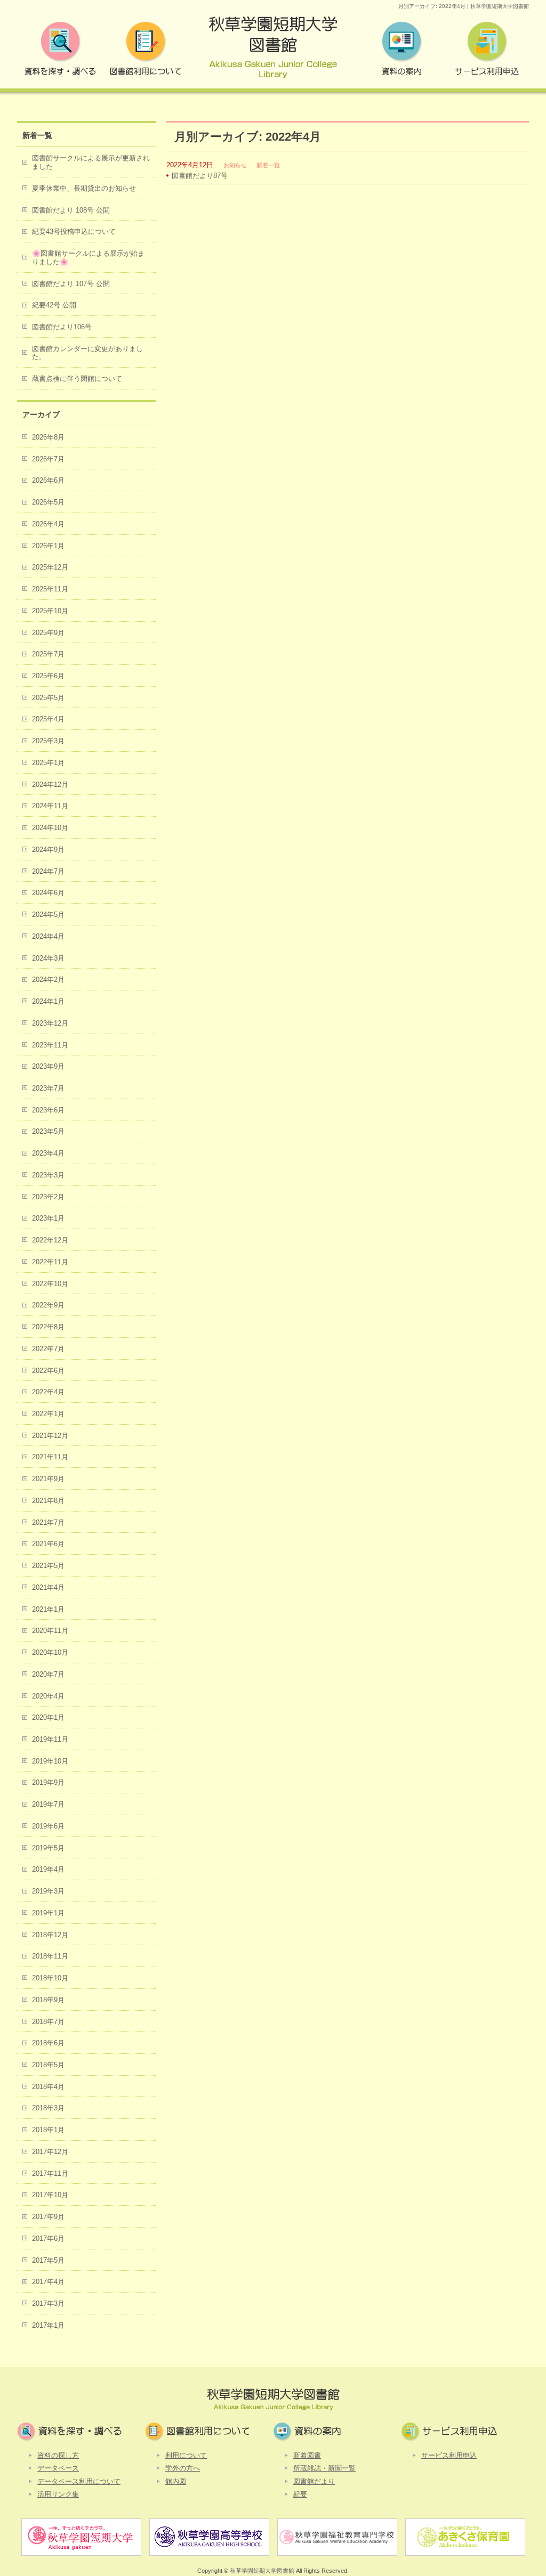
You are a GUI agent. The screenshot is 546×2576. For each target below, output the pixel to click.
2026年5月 (48, 502)
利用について (186, 2455)
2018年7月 (48, 2022)
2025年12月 (50, 567)
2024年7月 (48, 871)
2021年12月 (50, 1436)
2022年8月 (48, 1327)
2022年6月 (48, 1371)
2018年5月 (48, 2065)
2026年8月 (48, 437)
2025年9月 (48, 633)
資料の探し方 (58, 2455)
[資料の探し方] (60, 51)
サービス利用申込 (449, 2455)
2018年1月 (48, 2130)
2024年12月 (50, 785)
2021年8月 (48, 1501)
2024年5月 (48, 915)
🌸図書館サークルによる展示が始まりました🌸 (88, 258)
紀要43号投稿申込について (74, 231)
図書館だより (314, 2481)
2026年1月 (48, 546)
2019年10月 (50, 1761)
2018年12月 (50, 1935)
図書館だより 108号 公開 (71, 210)
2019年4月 (48, 1869)
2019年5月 (48, 1848)
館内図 (176, 2481)
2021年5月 (48, 1566)
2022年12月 (50, 1240)
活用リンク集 (58, 2494)
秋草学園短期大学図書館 (262, 2571)
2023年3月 (48, 1175)
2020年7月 (48, 1674)
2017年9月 (48, 2217)
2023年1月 (48, 1218)
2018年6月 (48, 2043)
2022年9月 (48, 1305)
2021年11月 (50, 1457)
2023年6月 (48, 1110)
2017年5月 (48, 2260)
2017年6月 (48, 2238)
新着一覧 (268, 165)
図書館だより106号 (62, 327)
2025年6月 (48, 676)
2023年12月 (50, 1023)
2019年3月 (48, 1891)
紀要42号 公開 (54, 305)
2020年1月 (48, 1717)
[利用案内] (145, 51)
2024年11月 (50, 806)
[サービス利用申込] (486, 51)
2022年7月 (48, 1349)
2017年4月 (48, 2282)
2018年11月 (50, 1956)
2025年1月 (48, 763)
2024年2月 (48, 980)
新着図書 (307, 2455)
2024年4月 (48, 936)
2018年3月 (48, 2108)
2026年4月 (48, 524)
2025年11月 (50, 589)
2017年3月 (48, 2303)
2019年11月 (50, 1739)
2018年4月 (48, 2087)
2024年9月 (48, 850)
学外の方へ (183, 2468)
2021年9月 (48, 1479)
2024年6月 (48, 893)
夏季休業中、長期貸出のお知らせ (84, 188)
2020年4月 (48, 1696)
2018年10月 (50, 1978)
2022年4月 (48, 1392)
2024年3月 (48, 958)
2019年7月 (48, 1804)
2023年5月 (48, 1131)
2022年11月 (50, 1262)
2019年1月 (48, 1913)
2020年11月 (50, 1631)
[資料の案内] (401, 51)
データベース (58, 2468)
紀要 (300, 2494)
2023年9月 (48, 1066)
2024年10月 (50, 828)
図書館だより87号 (200, 176)
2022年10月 (50, 1284)
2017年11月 (50, 2173)
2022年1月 (48, 1414)
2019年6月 (48, 1826)
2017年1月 (48, 2325)
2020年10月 (50, 1652)
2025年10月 (50, 611)
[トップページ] (273, 51)
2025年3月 (48, 741)
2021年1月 (48, 1609)
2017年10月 (50, 2195)
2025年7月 (48, 654)
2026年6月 (48, 480)
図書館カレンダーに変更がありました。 (87, 353)
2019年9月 (48, 1782)
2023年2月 (48, 1197)
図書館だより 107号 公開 (71, 284)
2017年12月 (50, 2152)
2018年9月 (48, 2000)
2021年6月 (48, 1544)
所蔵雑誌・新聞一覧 (324, 2468)
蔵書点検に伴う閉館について (77, 379)
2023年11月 (50, 1045)
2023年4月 (48, 1153)
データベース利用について (79, 2481)
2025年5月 (48, 698)
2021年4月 (48, 1587)
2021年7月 (48, 1522)
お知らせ (235, 165)
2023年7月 (48, 1088)
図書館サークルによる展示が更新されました (91, 162)
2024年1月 (48, 1001)
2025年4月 (48, 719)
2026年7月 (48, 459)
